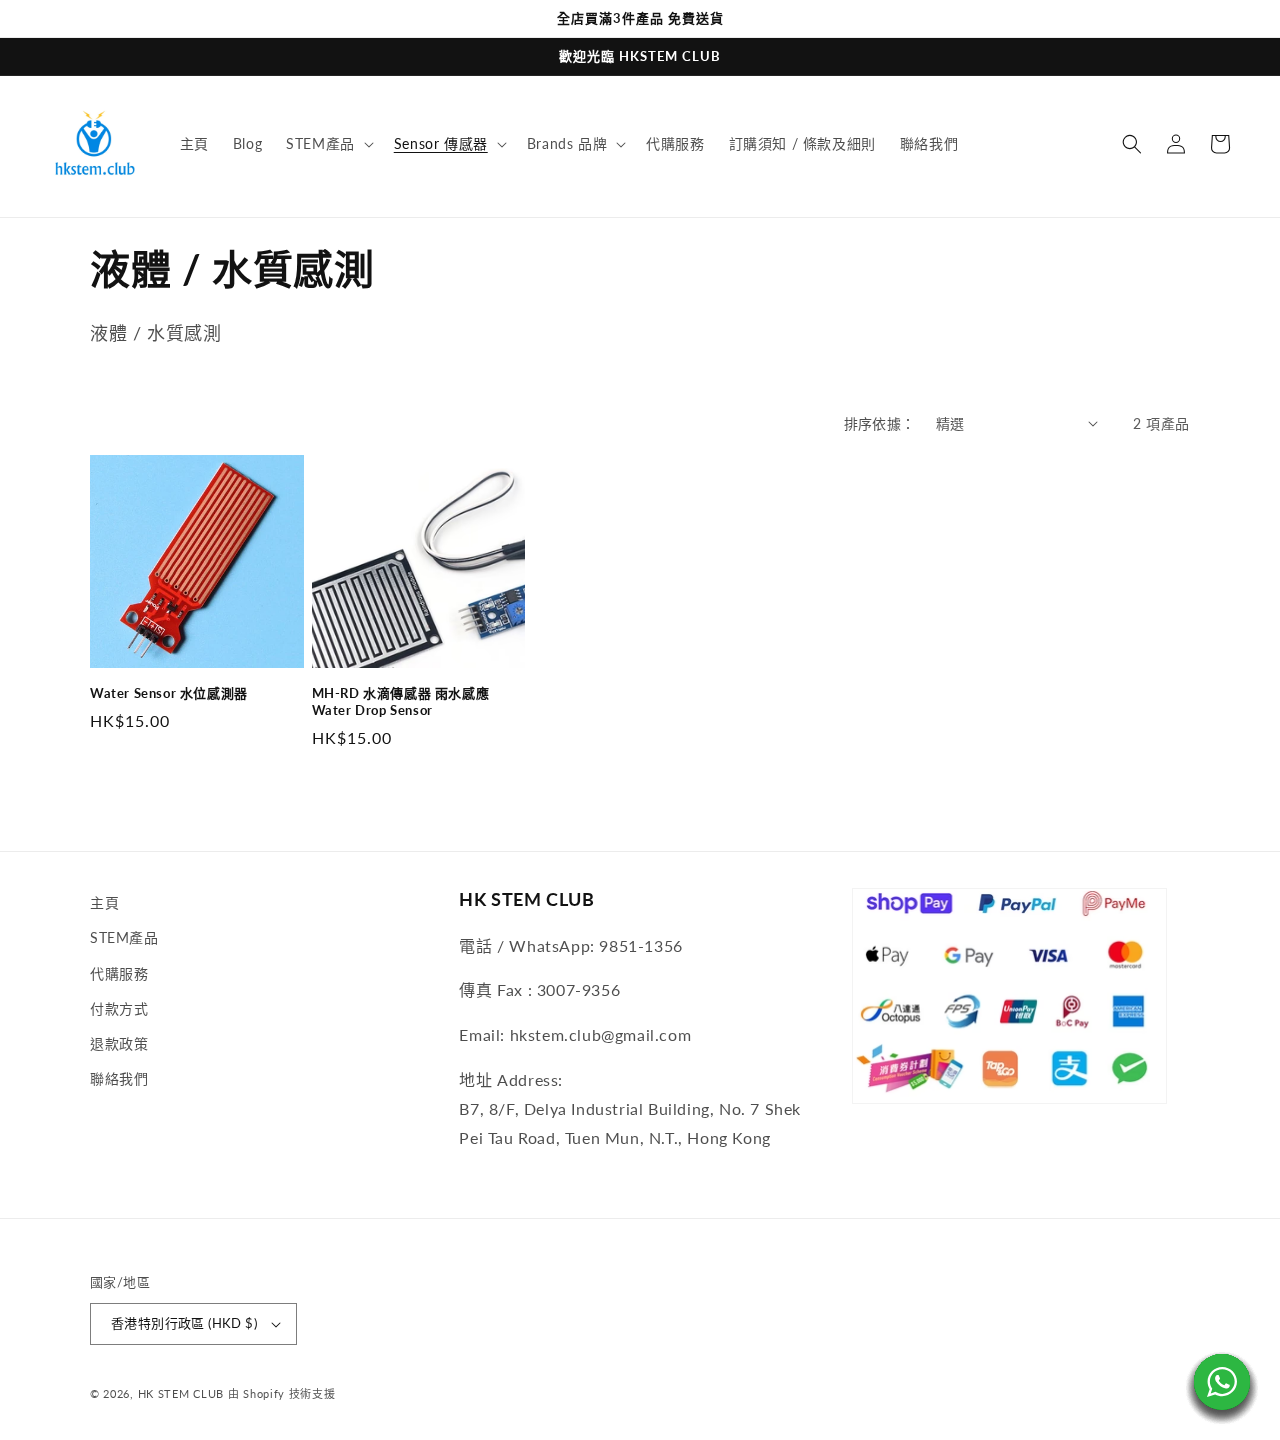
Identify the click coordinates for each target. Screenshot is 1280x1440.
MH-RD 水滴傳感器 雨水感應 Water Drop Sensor (401, 701)
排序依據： (880, 423)
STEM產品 (124, 937)
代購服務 (119, 973)
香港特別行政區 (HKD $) (184, 1323)
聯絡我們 (119, 1078)
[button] (328, 144)
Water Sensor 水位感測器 (169, 693)
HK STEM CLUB (181, 1393)
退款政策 (119, 1043)
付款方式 (119, 1008)
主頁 (104, 902)
